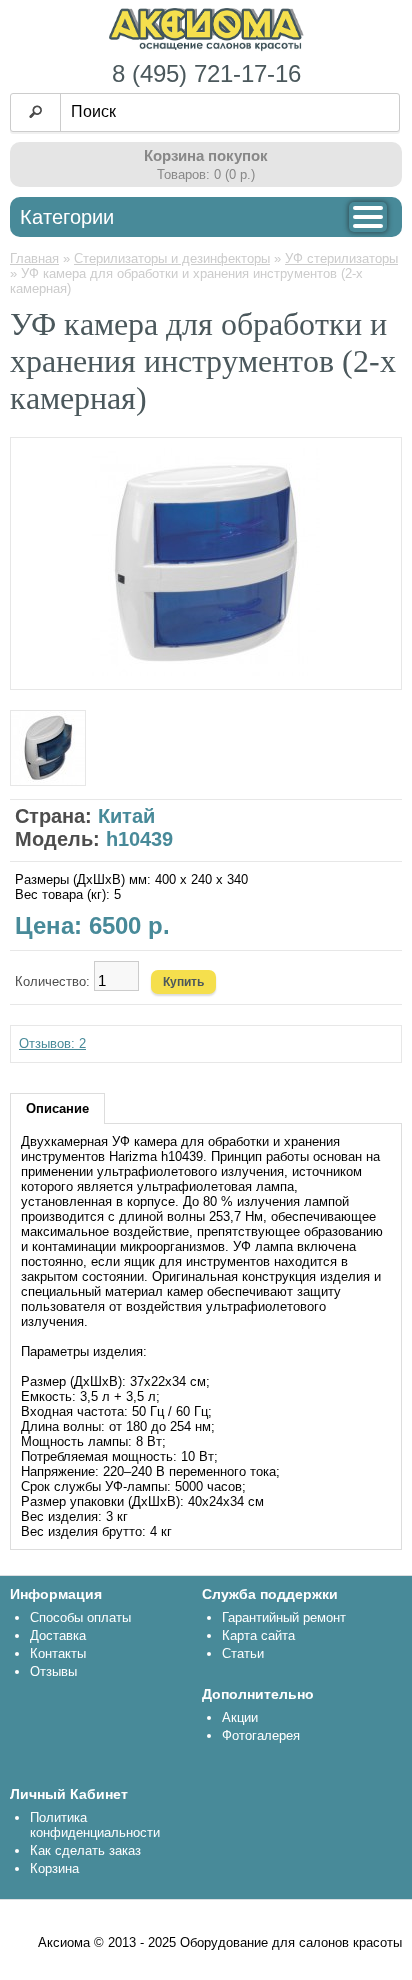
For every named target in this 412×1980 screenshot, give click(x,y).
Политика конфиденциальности (95, 1825)
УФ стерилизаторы (341, 258)
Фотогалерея (261, 1735)
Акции (240, 1717)
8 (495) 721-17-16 (206, 73)
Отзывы (53, 1671)
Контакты (58, 1653)
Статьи (243, 1653)
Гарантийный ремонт (284, 1617)
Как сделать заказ (85, 1850)
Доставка (58, 1635)
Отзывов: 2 (52, 1043)
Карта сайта (258, 1635)
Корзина (54, 1868)
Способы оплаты (80, 1617)
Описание (57, 1108)
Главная (34, 258)
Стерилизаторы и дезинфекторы (172, 258)
